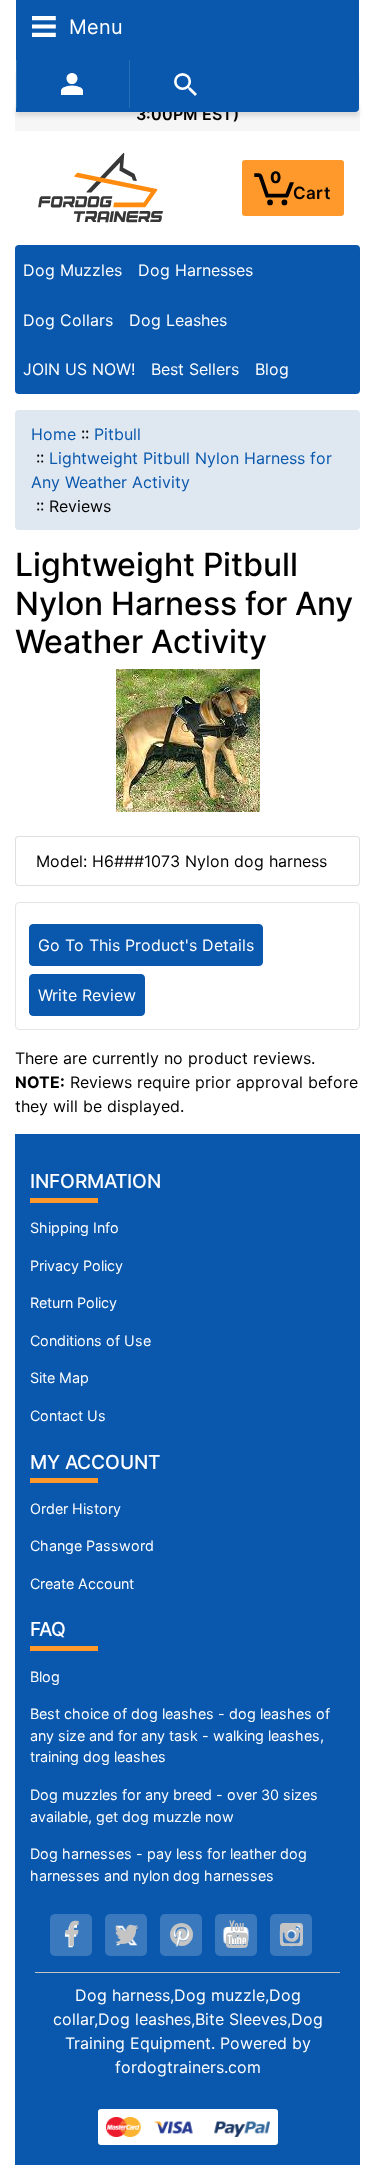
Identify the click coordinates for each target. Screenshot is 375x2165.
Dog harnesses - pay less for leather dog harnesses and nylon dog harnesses (168, 1864)
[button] (338, 2066)
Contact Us (68, 1415)
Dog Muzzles (72, 270)
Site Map (59, 1377)
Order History (75, 1508)
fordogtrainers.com (188, 2067)
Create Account (82, 1583)
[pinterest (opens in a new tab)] (181, 1935)
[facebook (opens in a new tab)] (71, 1935)
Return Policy (73, 1302)
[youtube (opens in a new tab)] (236, 1935)
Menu (93, 26)
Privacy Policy (76, 1265)
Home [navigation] (53, 434)
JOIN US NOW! (79, 369)
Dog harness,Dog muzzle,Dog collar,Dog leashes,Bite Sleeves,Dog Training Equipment (188, 2019)
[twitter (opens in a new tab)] (126, 1935)
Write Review (87, 995)
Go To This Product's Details (146, 945)
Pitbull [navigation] (117, 434)
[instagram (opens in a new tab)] (291, 1935)
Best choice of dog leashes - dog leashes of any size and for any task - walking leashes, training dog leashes (180, 1735)
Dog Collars (68, 320)
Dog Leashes (178, 320)
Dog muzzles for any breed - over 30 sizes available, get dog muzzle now (174, 1805)
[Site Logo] (102, 187)
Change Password (92, 1545)
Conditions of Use (90, 1340)
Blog (272, 369)
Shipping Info (74, 1227)
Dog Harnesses (195, 270)
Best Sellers (195, 369)
